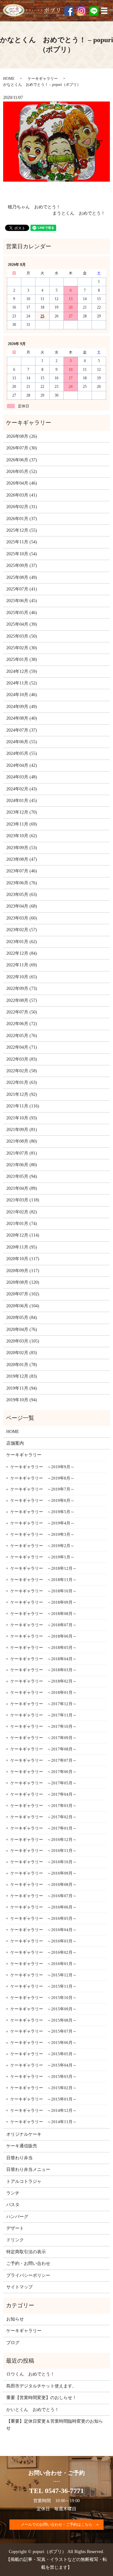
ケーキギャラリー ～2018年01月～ (43, 1692)
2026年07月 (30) (22, 448)
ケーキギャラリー (43, 79)
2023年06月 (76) (22, 883)
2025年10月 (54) (22, 554)
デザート (15, 2228)
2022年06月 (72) (22, 1024)
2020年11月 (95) (22, 1247)
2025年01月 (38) (22, 659)
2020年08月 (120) (23, 1282)
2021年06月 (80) (22, 1165)
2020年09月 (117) (23, 1271)
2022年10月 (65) (22, 977)
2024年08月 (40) (22, 718)
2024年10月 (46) (22, 695)
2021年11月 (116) (23, 1106)
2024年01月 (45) (22, 801)
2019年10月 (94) (22, 1400)
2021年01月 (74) (22, 1224)
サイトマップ (19, 2287)
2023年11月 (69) (22, 824)
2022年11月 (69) (22, 965)
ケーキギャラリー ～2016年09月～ (43, 1873)
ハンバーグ (17, 2217)
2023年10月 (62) (22, 836)
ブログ (13, 2343)
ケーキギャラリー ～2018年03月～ (43, 1670)
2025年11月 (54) (22, 542)
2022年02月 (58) (22, 1071)
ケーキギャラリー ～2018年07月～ (43, 1625)
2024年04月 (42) (22, 765)
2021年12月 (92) (22, 1094)
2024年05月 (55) (22, 753)
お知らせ (15, 2319)
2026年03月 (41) (22, 495)
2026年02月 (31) (22, 507)
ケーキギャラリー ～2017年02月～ (43, 1817)
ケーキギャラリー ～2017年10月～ (43, 1726)
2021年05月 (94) (22, 1176)
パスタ (13, 2205)
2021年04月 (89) (22, 1188)
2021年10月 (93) (22, 1118)
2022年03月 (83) (22, 1059)
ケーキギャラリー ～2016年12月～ (43, 1840)
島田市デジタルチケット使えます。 (41, 2386)
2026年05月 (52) (22, 472)
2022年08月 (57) (22, 1000)
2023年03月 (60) (22, 918)
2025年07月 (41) (22, 589)
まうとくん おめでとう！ (79, 213)
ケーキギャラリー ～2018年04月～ (43, 1659)
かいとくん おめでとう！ (33, 2410)
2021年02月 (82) (22, 1212)
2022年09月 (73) (22, 989)
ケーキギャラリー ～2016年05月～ (43, 1918)
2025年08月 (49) (22, 577)
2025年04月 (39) (22, 624)
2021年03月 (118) (23, 1200)
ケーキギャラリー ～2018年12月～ (43, 1568)
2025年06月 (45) (22, 601)
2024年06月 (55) (22, 742)
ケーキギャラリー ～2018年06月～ (43, 1636)
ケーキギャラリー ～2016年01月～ (43, 1964)
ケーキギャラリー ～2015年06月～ (43, 2043)
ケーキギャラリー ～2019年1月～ (42, 1557)
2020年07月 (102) (23, 1294)
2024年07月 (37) (22, 730)
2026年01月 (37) (22, 519)
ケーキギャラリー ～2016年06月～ (43, 1907)
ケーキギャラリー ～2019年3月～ (42, 1534)
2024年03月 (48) (22, 777)
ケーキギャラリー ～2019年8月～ (42, 1478)
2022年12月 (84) (22, 953)
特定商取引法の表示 (26, 2252)
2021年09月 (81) (22, 1130)
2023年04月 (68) (22, 906)
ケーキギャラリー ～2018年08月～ (43, 1614)
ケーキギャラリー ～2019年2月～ (42, 1546)
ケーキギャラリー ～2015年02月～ (43, 2088)
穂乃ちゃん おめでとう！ (34, 207)
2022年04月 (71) (22, 1047)
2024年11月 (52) (22, 683)
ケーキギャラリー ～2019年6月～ (42, 1500)
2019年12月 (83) (22, 1376)
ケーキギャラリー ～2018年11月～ (43, 1580)
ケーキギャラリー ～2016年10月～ (43, 1862)
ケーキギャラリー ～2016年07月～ (43, 1896)
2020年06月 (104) (23, 1306)
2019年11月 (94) (22, 1388)
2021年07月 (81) (22, 1153)
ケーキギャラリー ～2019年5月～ (42, 1512)
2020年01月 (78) (22, 1365)
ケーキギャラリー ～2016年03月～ (43, 1941)
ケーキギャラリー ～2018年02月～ (43, 1681)
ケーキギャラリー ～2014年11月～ (43, 2122)
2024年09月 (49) (22, 707)
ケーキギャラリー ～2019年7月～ (42, 1489)
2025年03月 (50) (22, 636)
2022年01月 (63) (22, 1082)
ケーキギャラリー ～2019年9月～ (42, 1467)
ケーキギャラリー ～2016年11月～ (43, 1851)
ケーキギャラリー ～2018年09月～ (43, 1602)
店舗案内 (15, 1443)
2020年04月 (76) (22, 1329)
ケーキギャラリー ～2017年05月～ (43, 1783)
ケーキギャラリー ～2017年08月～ (43, 1749)
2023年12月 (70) (22, 812)
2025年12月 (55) (22, 530)
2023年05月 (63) (22, 895)
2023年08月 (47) (22, 859)
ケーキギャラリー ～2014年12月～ (43, 2110)
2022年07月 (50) (22, 1012)
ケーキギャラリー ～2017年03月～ (43, 1806)
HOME (9, 79)
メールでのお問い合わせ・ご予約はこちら (56, 2524)
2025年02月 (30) (22, 648)
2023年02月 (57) (22, 930)
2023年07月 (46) (22, 871)
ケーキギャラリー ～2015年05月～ (43, 2054)
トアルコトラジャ (24, 2181)
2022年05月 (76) (22, 1036)
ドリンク (15, 2240)
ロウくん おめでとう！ (30, 2374)
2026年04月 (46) (22, 483)
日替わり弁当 (19, 2158)
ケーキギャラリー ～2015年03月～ (43, 2076)
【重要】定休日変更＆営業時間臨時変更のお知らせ (55, 2425)
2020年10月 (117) (23, 1259)
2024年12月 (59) (22, 671)
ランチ (13, 2193)
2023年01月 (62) (22, 942)
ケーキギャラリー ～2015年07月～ (43, 2031)
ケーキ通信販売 (22, 2146)
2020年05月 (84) (22, 1318)
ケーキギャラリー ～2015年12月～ (43, 1975)
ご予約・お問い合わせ (28, 2263)
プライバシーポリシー (28, 2275)
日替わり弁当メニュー (28, 2170)
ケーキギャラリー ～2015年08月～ (43, 2020)
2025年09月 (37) (22, 566)
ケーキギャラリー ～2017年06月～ (43, 1772)
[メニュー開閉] (104, 11)
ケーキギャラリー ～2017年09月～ (43, 1738)
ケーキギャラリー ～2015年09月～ (43, 2009)
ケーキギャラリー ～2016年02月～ (43, 1952)
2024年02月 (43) (22, 789)
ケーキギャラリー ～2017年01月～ (43, 1828)
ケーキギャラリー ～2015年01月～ (43, 2099)
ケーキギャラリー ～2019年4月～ (42, 1523)
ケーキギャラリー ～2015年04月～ (43, 2065)
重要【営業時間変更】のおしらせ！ (41, 2398)
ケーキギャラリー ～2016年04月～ (43, 1930)
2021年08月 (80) (22, 1141)
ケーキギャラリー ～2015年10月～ (43, 1998)
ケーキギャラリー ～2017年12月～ (43, 1704)
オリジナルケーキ (24, 2134)
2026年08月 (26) (22, 436)
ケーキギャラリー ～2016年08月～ (43, 1884)
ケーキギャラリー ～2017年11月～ (43, 1715)
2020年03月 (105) (23, 1341)
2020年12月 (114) (23, 1235)
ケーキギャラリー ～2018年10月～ (43, 1591)
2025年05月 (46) (22, 613)
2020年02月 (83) (22, 1353)
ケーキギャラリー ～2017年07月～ (43, 1760)
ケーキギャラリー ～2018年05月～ (43, 1648)
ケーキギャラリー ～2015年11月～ (43, 1986)
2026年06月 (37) (22, 460)
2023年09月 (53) (22, 848)
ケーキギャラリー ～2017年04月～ (43, 1794)
